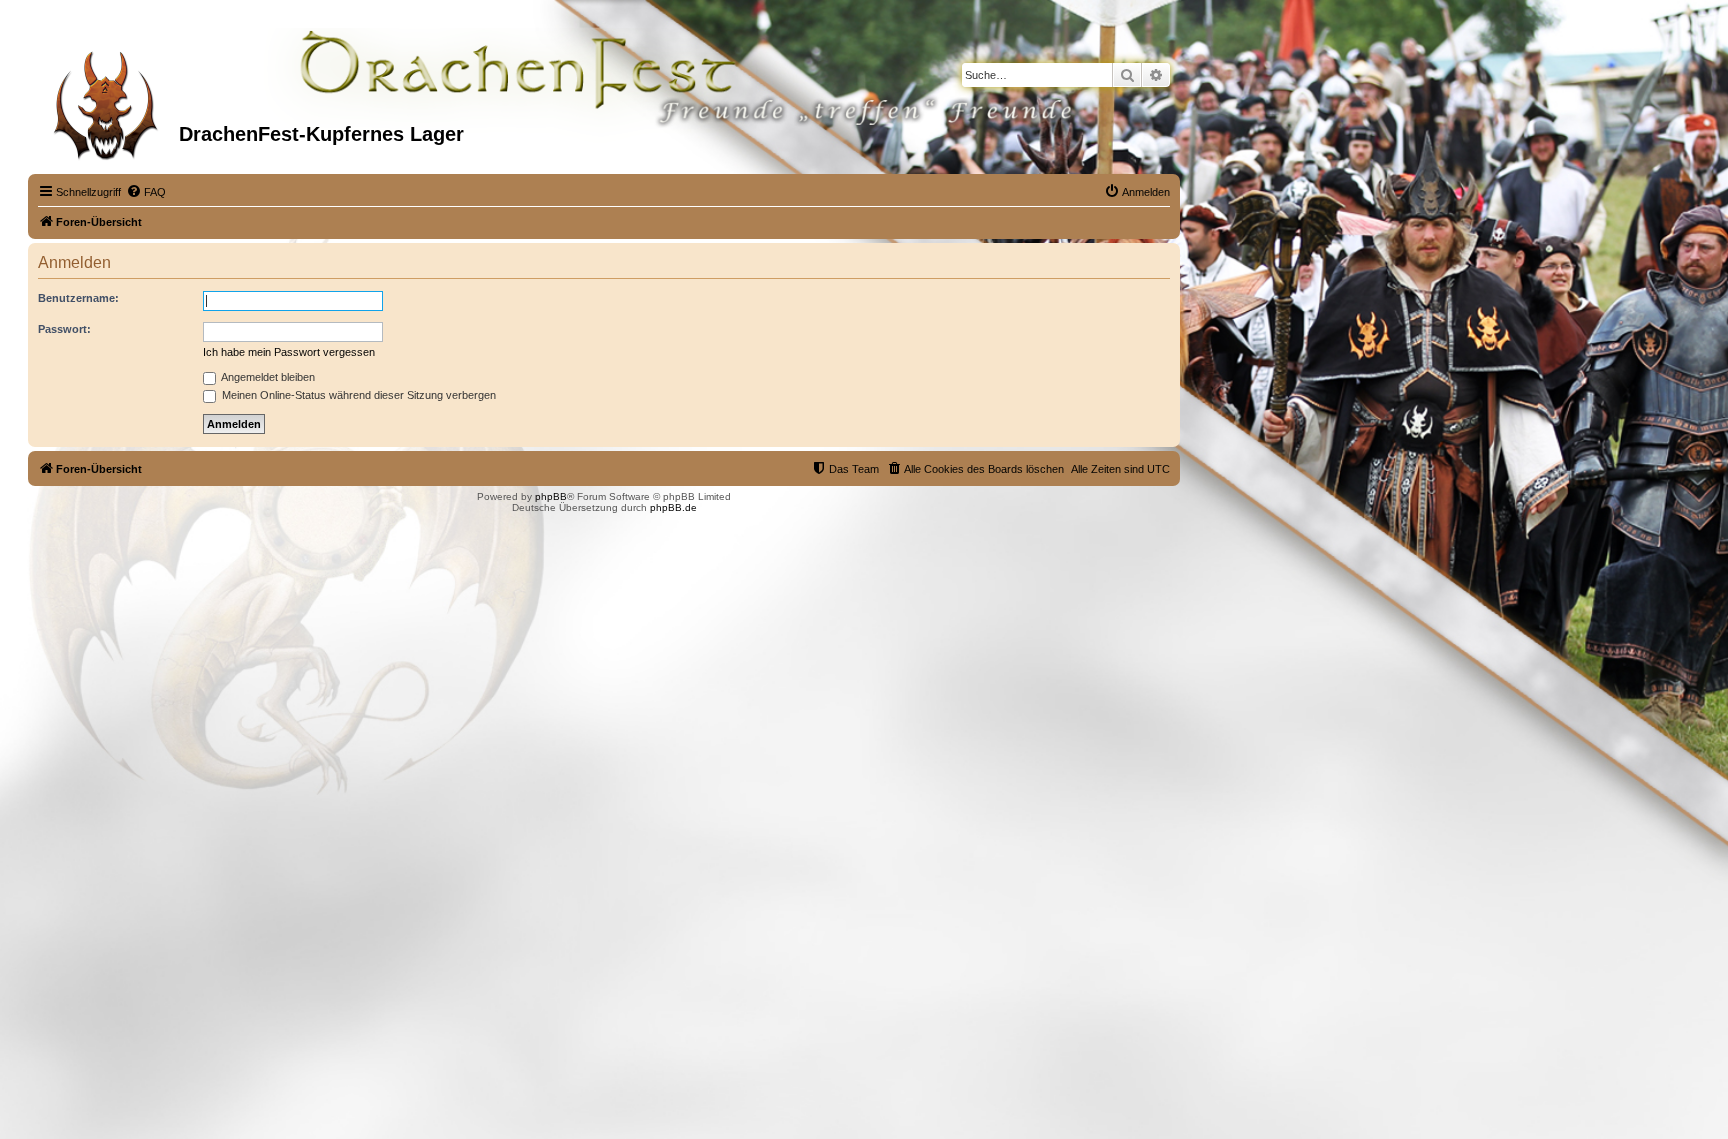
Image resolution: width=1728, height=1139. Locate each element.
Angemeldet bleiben (267, 377)
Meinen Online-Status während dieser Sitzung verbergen (357, 395)
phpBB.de (673, 507)
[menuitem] (146, 192)
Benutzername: (78, 298)
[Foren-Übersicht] (106, 99)
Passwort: (64, 329)
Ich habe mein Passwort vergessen (289, 352)
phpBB (551, 496)
